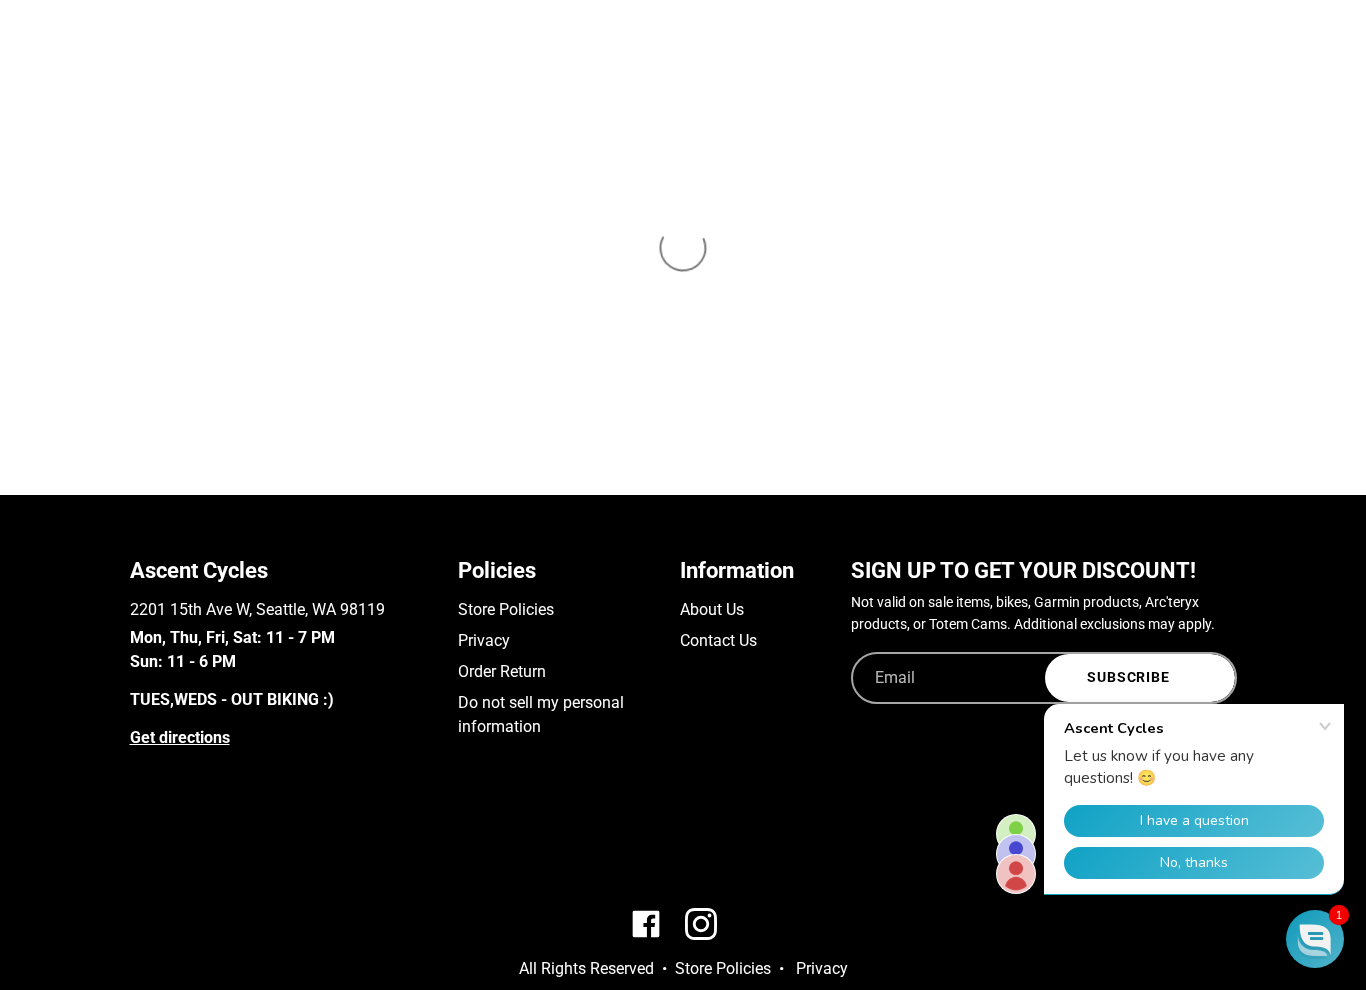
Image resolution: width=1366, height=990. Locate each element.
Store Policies (506, 609)
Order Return (502, 671)
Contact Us (718, 640)
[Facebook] (139, 842)
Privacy (484, 640)
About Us (712, 609)
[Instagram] (168, 842)
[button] (1315, 939)
